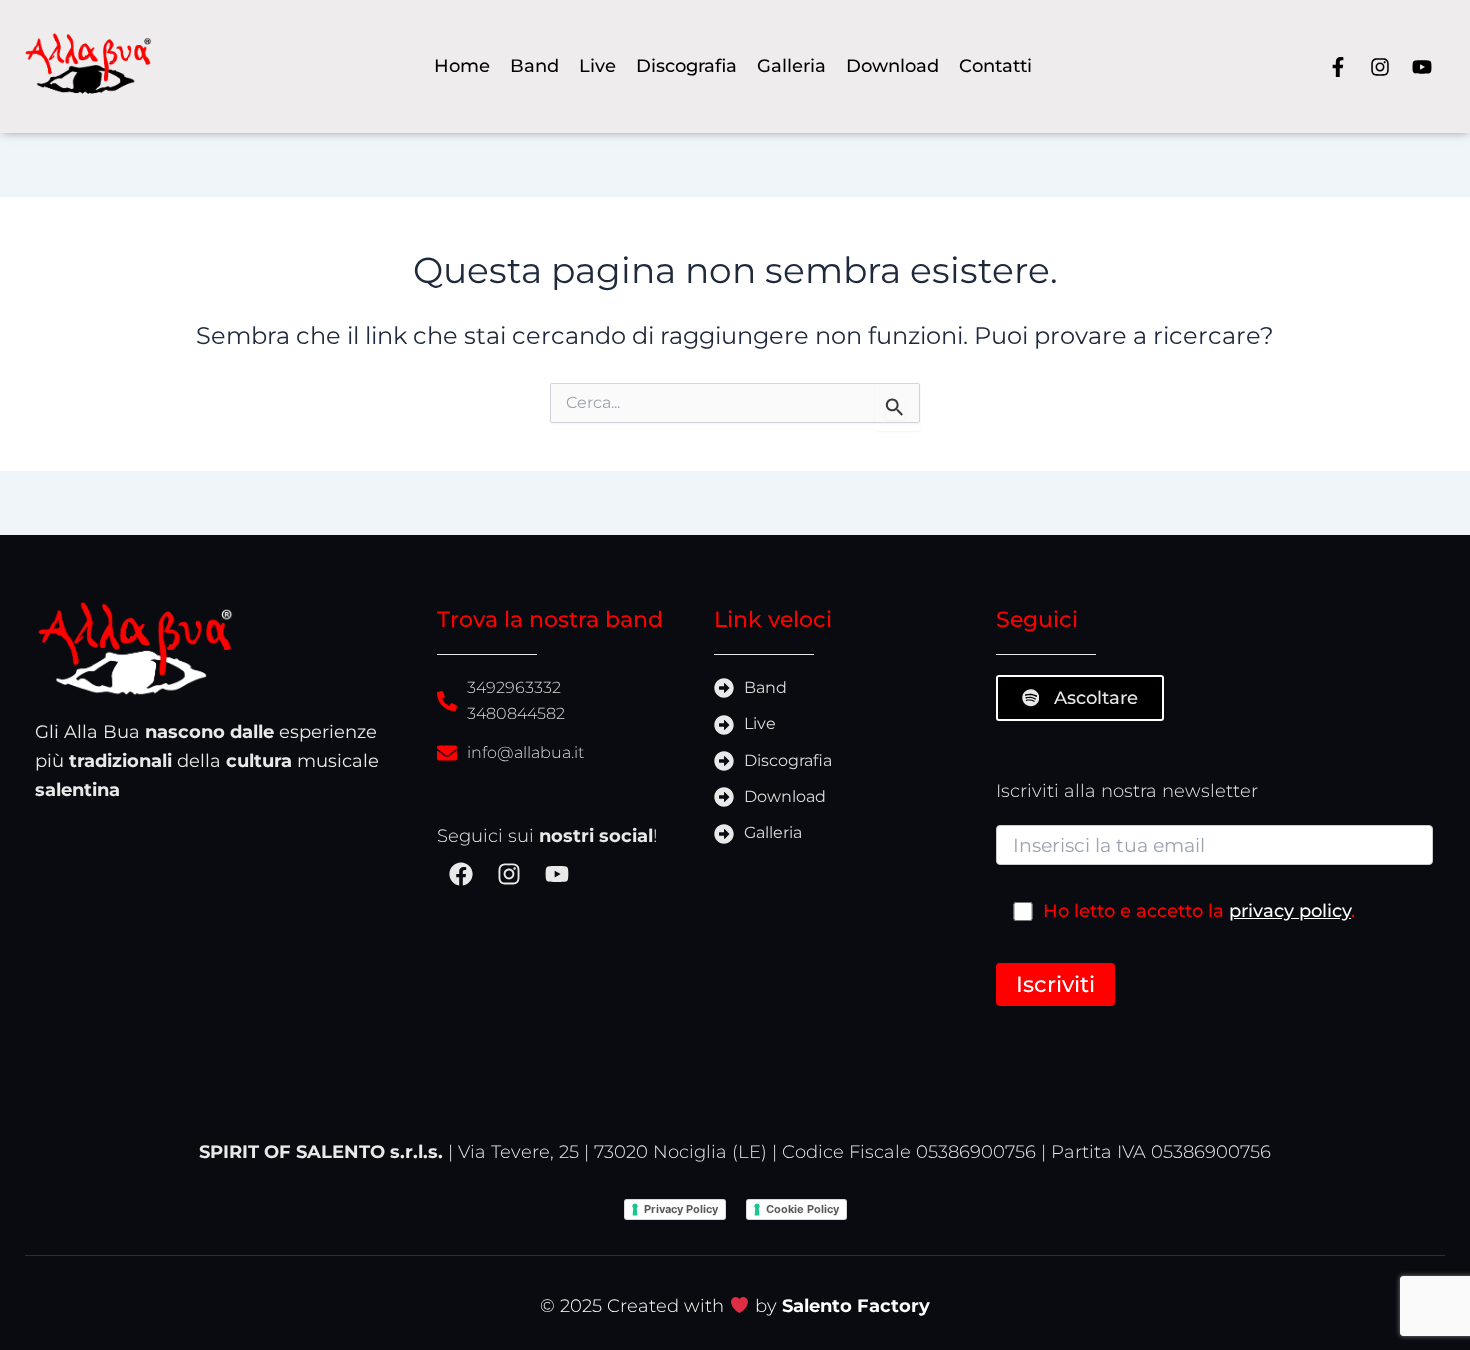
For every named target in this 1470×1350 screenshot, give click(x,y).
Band (534, 65)
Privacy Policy (681, 1209)
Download (892, 65)
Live (597, 65)
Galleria (791, 65)
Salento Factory (856, 1305)
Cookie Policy (802, 1209)
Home (462, 65)
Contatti (995, 65)
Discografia (686, 65)
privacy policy (1290, 910)
